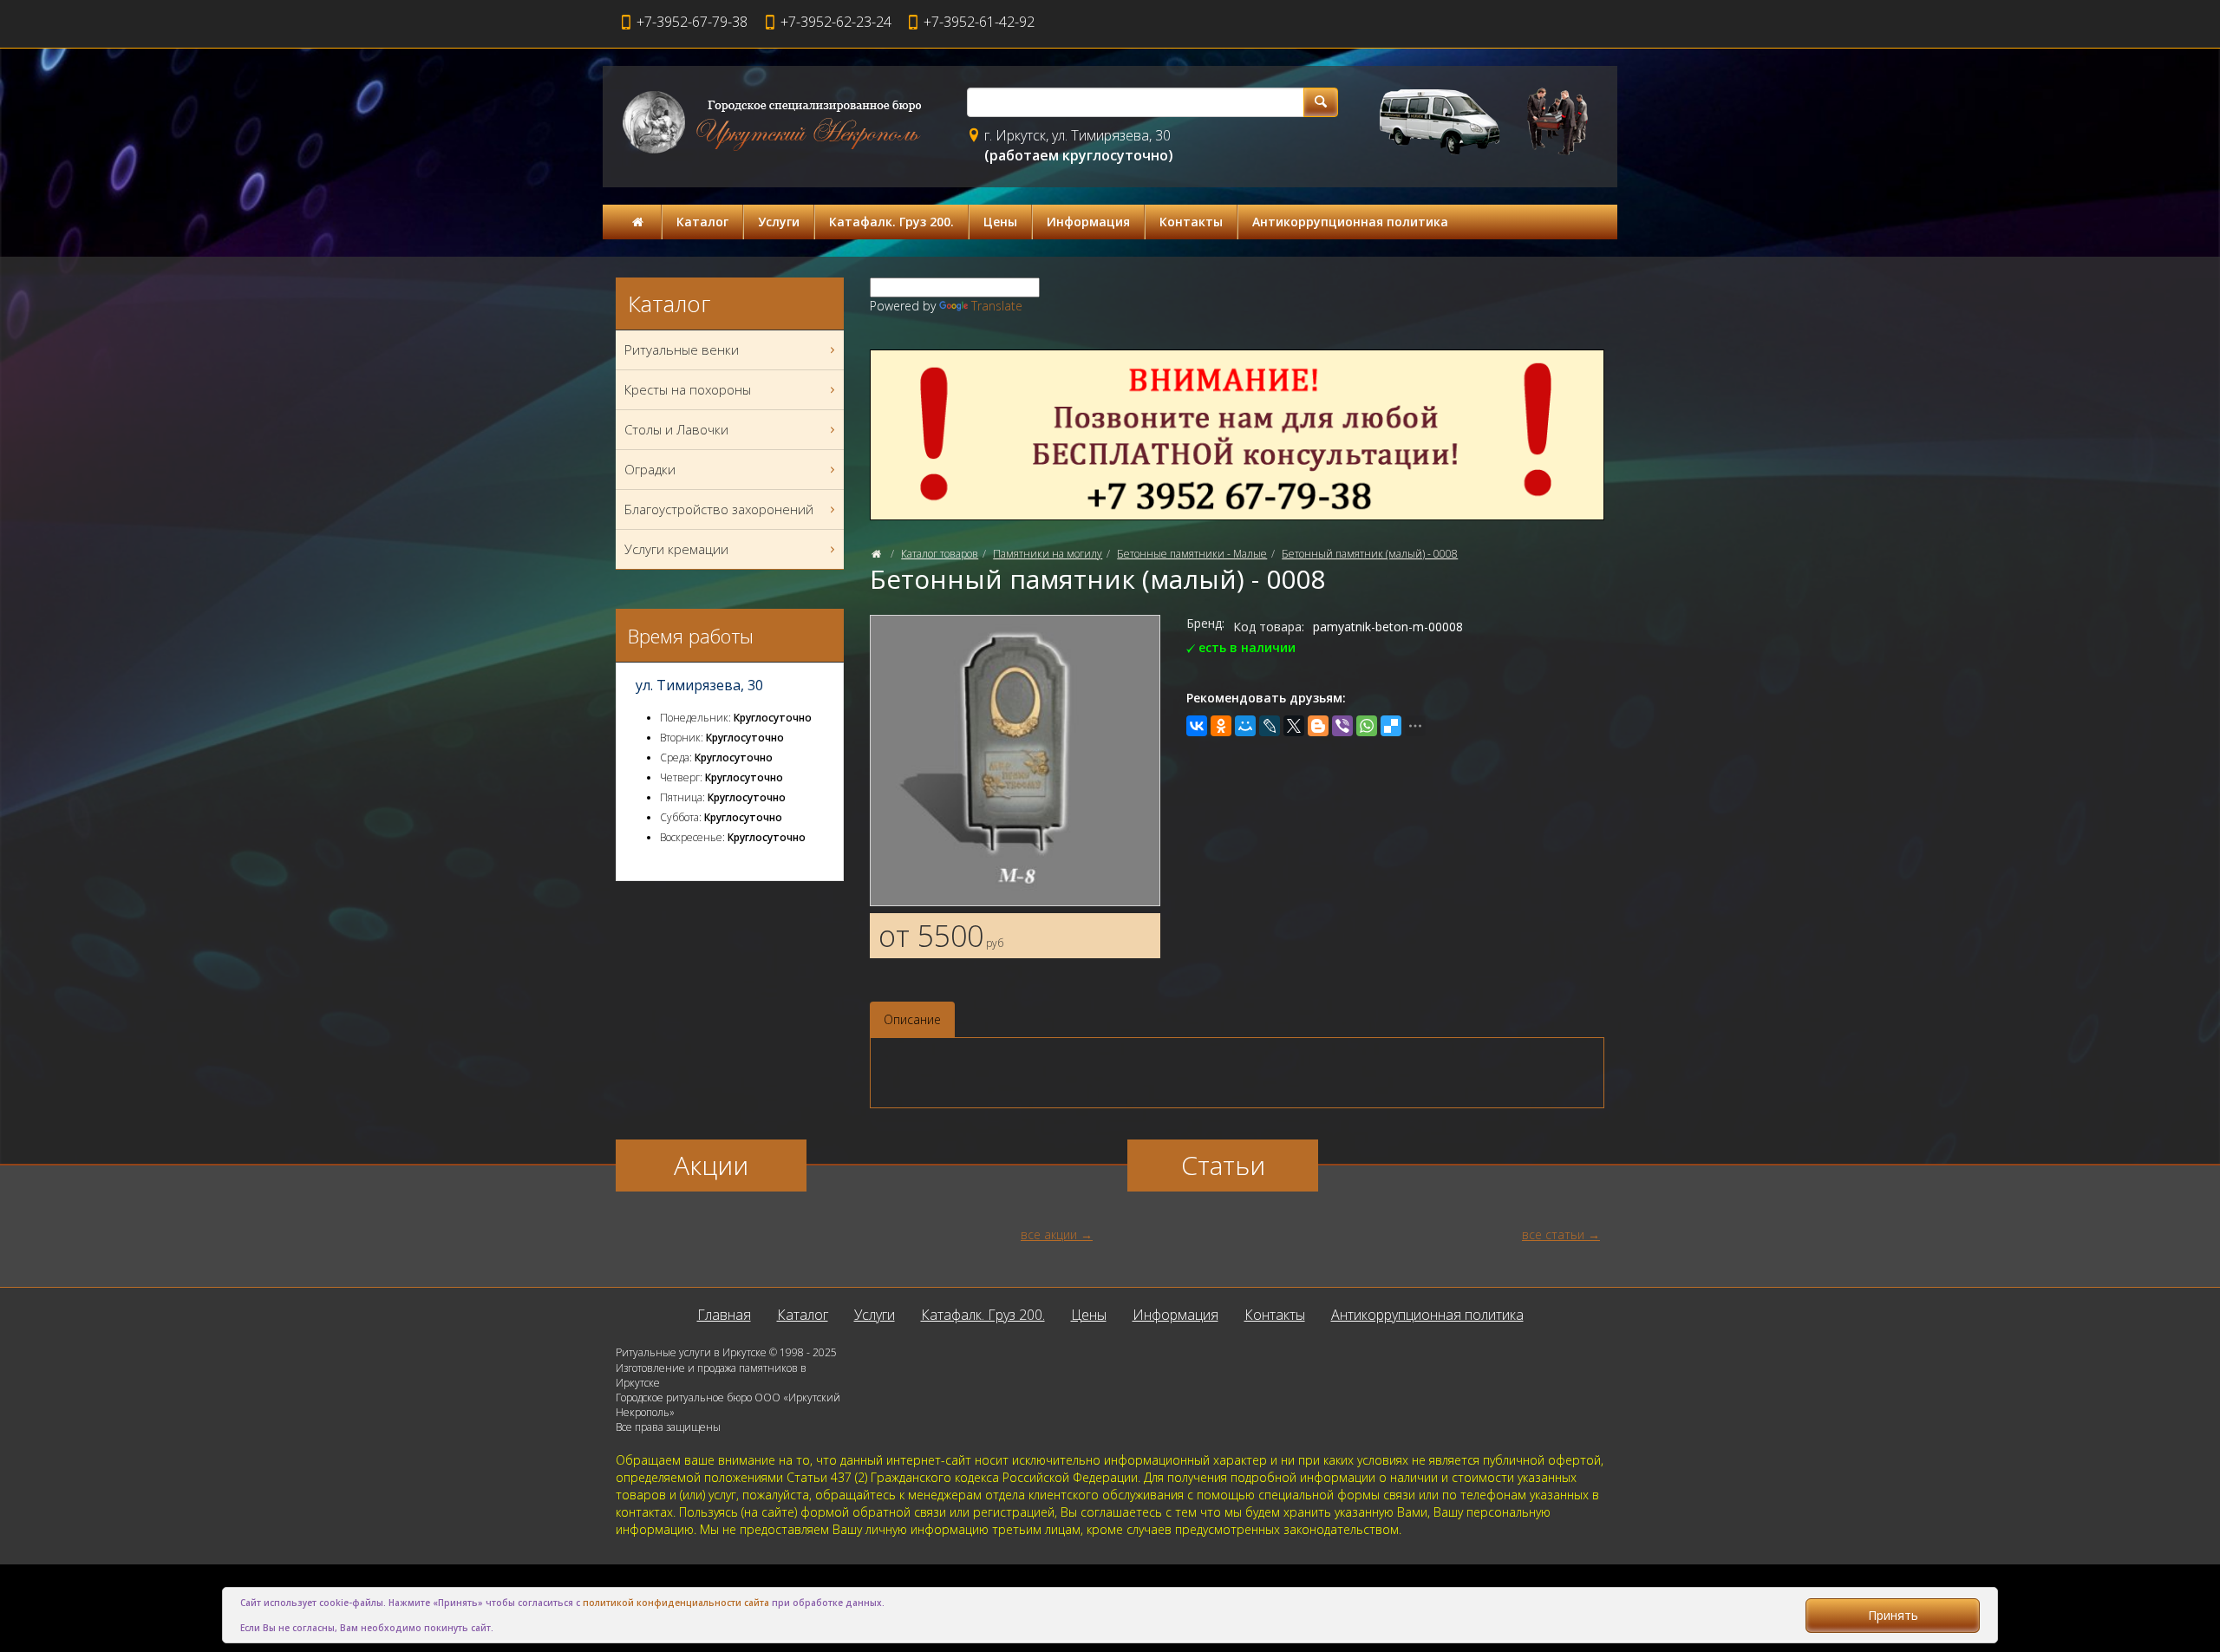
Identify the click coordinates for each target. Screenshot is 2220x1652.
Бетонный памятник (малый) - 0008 (1370, 554)
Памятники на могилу (1048, 554)
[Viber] (1342, 726)
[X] (1294, 726)
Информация (1088, 222)
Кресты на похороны (688, 389)
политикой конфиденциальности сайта (676, 1603)
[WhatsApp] (1367, 726)
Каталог (702, 222)
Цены (1000, 222)
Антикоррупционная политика (1350, 222)
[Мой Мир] (1245, 726)
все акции (1049, 1234)
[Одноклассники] (1221, 726)
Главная (724, 1315)
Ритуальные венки (682, 349)
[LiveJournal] (1270, 726)
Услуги (779, 222)
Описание (912, 1019)
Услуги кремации (676, 549)
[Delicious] (1391, 726)
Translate (997, 306)
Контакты (1191, 222)
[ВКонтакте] (1197, 726)
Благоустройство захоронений (719, 509)
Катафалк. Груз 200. (891, 222)
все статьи (1553, 1234)
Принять (1893, 1615)
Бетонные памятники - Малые (1192, 554)
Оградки (650, 469)
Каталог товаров (940, 554)
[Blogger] (1318, 726)
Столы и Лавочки (676, 429)
